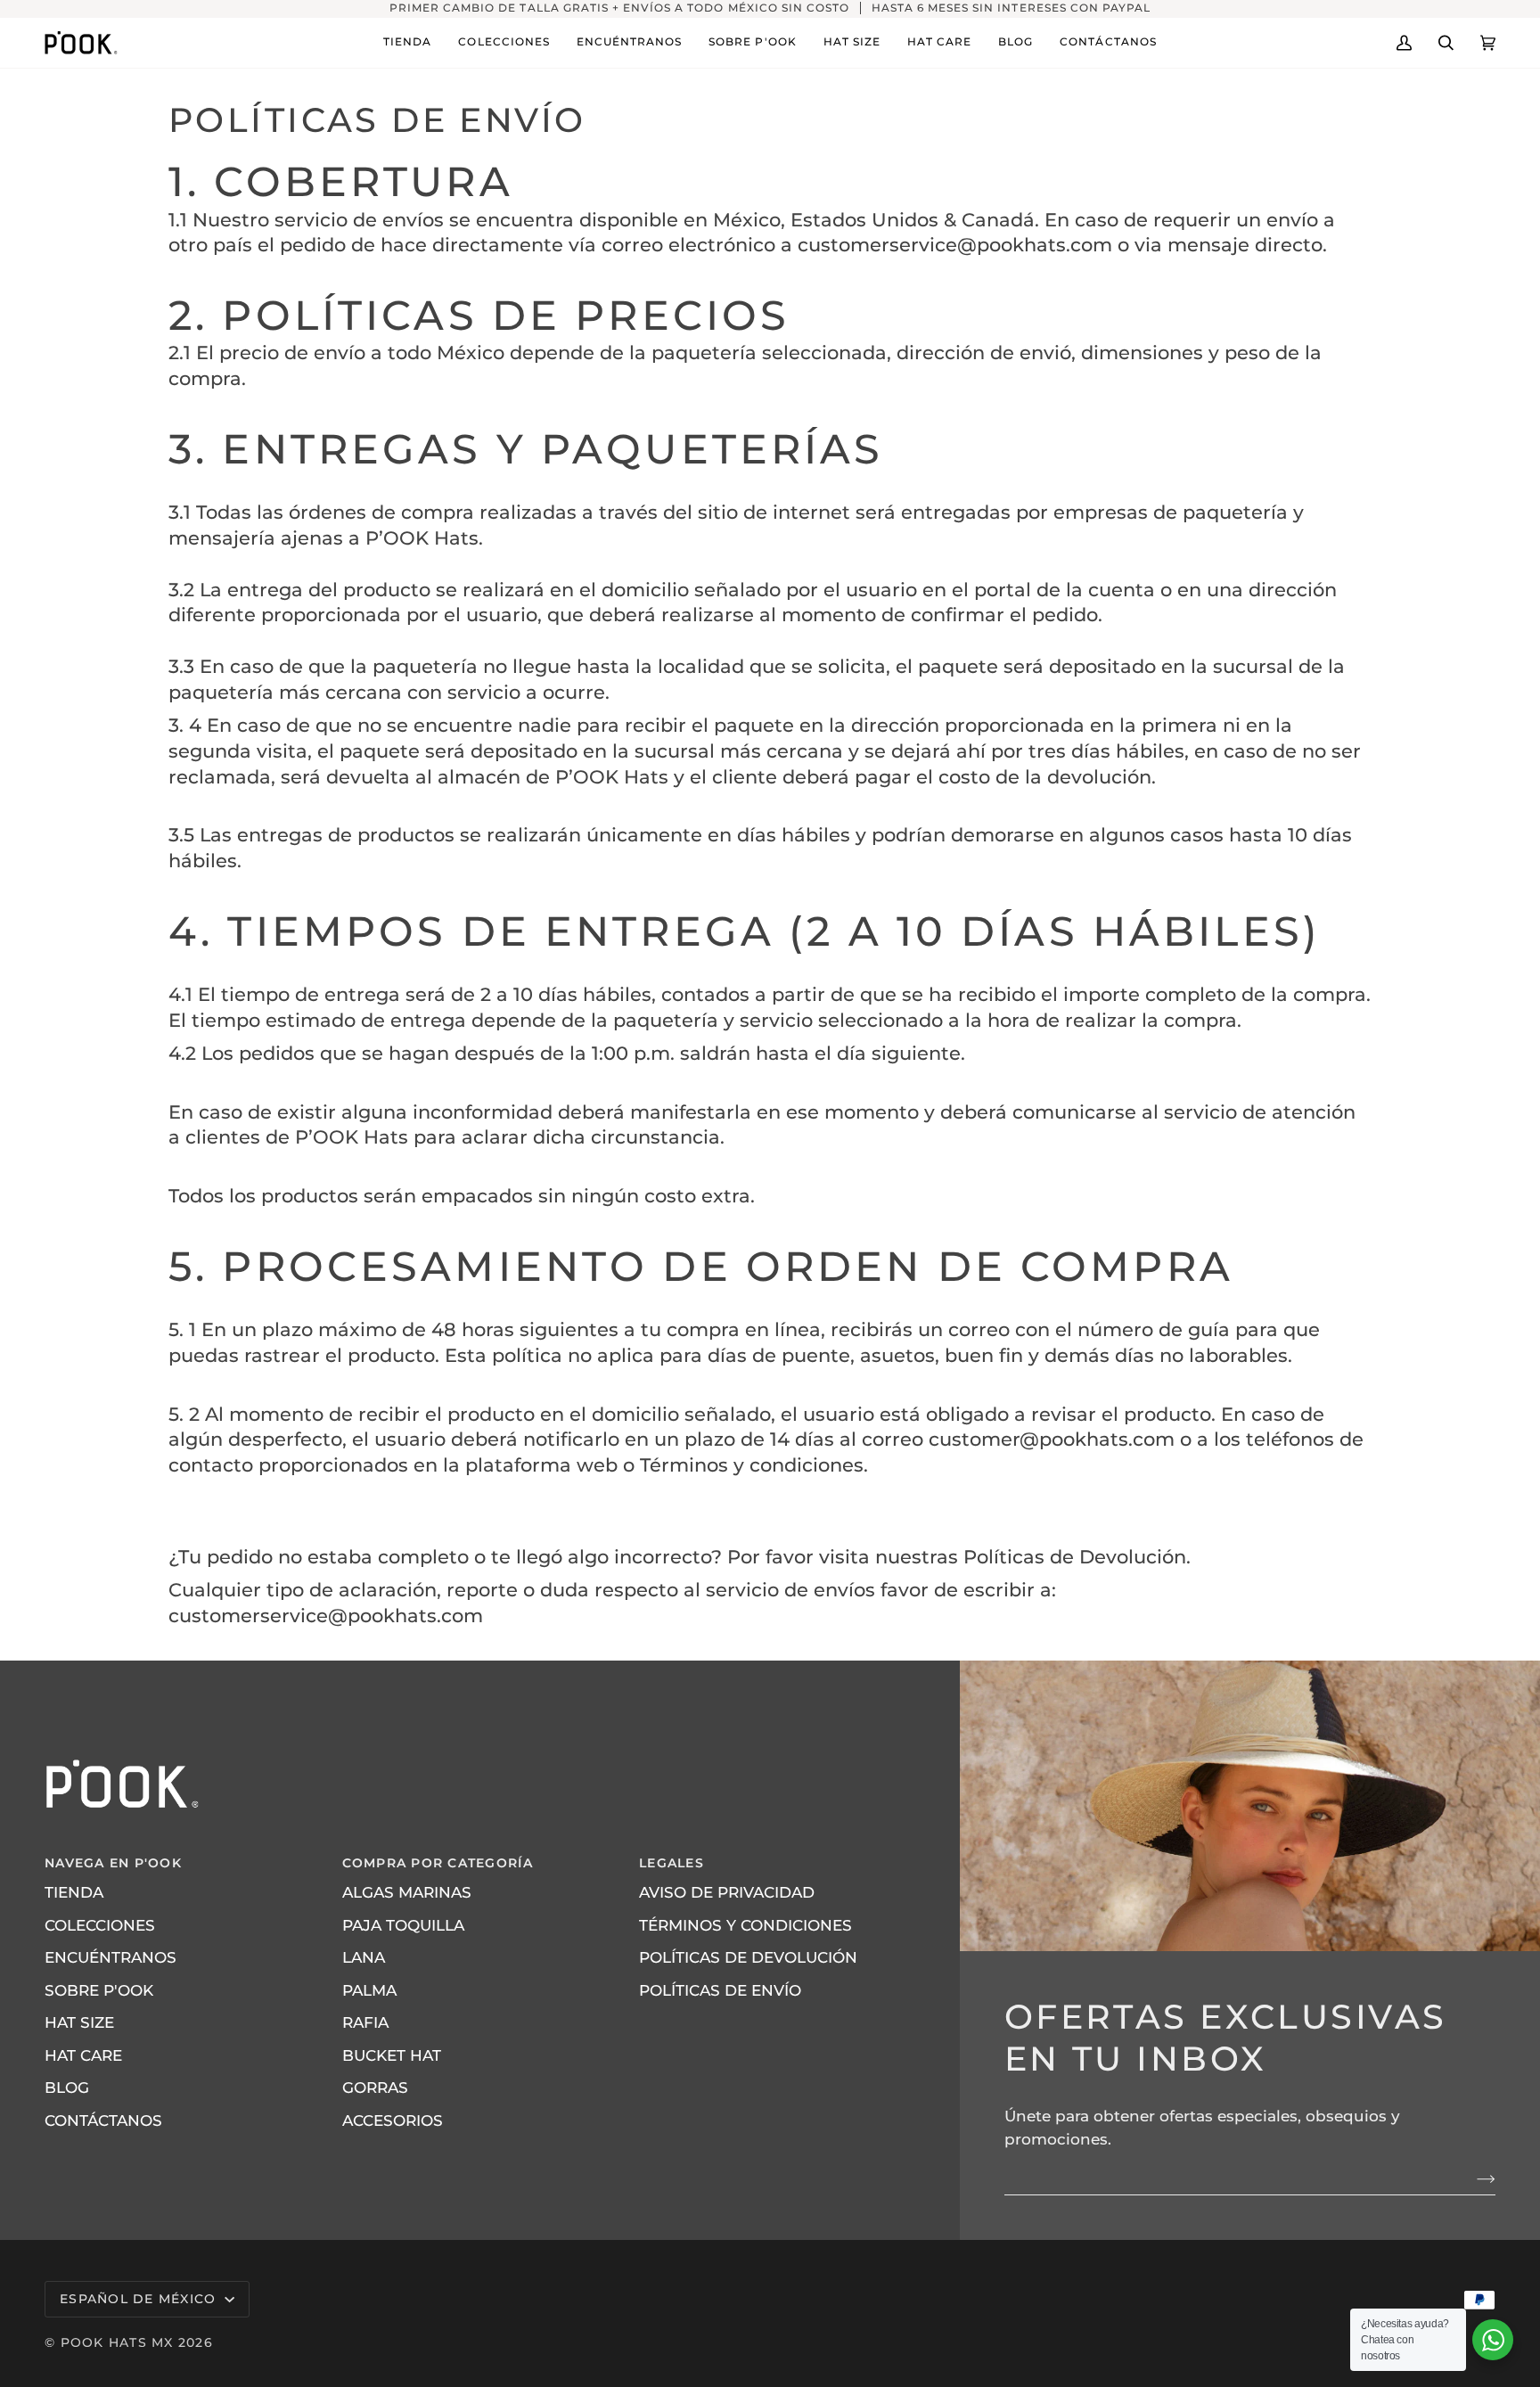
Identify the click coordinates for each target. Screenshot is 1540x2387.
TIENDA (74, 1892)
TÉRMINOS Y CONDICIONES (745, 1925)
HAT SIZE (79, 2022)
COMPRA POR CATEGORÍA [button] (438, 1863)
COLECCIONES (100, 1925)
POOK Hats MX (117, 2342)
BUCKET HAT (392, 2055)
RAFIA (365, 2022)
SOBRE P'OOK (99, 1990)
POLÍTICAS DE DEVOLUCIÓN (748, 1957)
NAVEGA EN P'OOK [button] (113, 1863)
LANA (364, 1957)
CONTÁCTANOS (103, 2120)
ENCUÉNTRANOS (111, 1957)
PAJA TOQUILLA (403, 1925)
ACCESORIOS (393, 2120)
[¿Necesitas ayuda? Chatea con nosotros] (1493, 2340)
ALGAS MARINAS (407, 1892)
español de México (140, 2299)
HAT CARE (83, 2055)
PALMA (369, 1990)
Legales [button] (672, 1863)
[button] (407, 43)
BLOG (67, 2088)
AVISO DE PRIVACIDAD (727, 1892)
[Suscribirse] (1472, 2178)
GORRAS (375, 2088)
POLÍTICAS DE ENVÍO (720, 1990)
